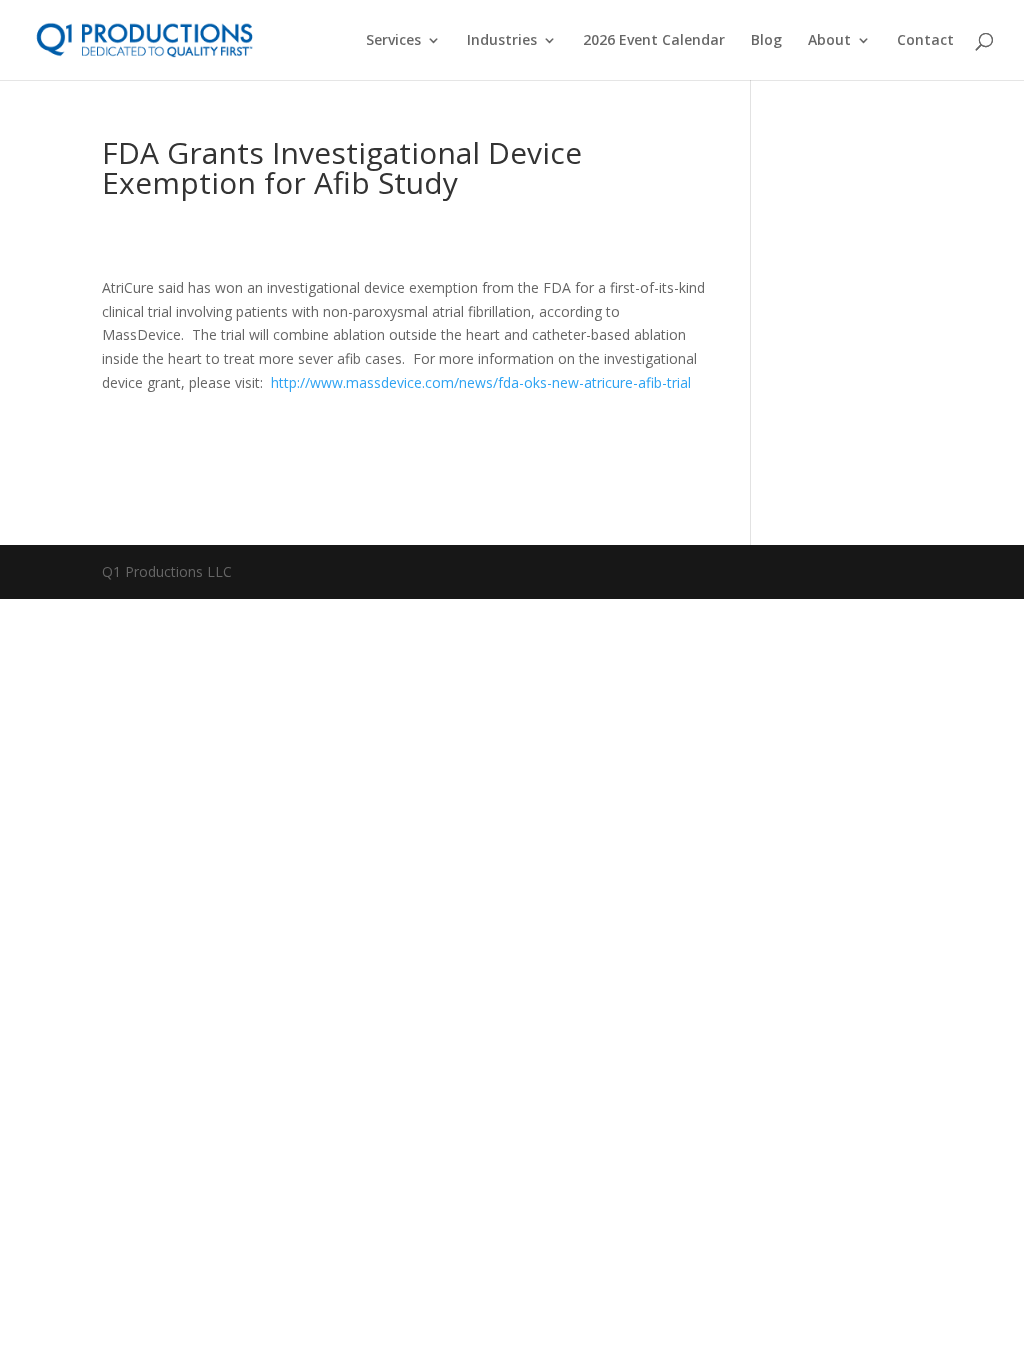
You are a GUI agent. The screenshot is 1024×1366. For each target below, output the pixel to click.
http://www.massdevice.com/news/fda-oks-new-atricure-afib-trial (481, 382)
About (829, 41)
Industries (502, 41)
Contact (925, 41)
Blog (766, 41)
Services (393, 41)
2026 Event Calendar (654, 41)
